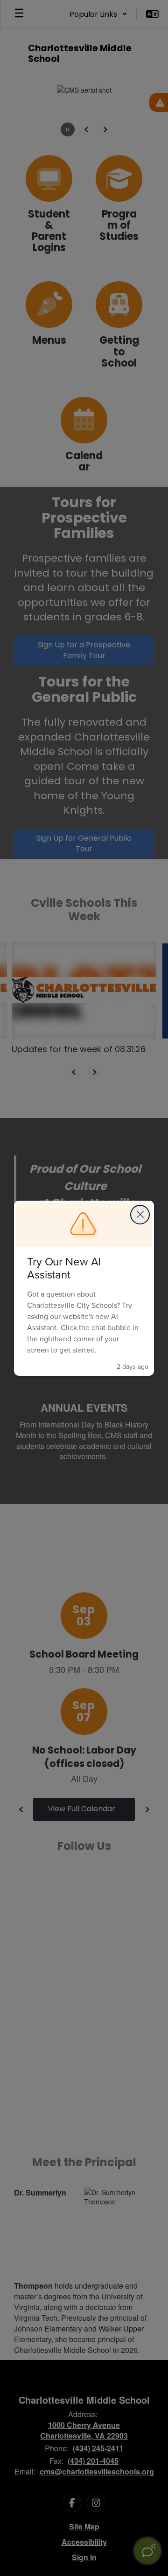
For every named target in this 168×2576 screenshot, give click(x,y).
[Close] (140, 1215)
